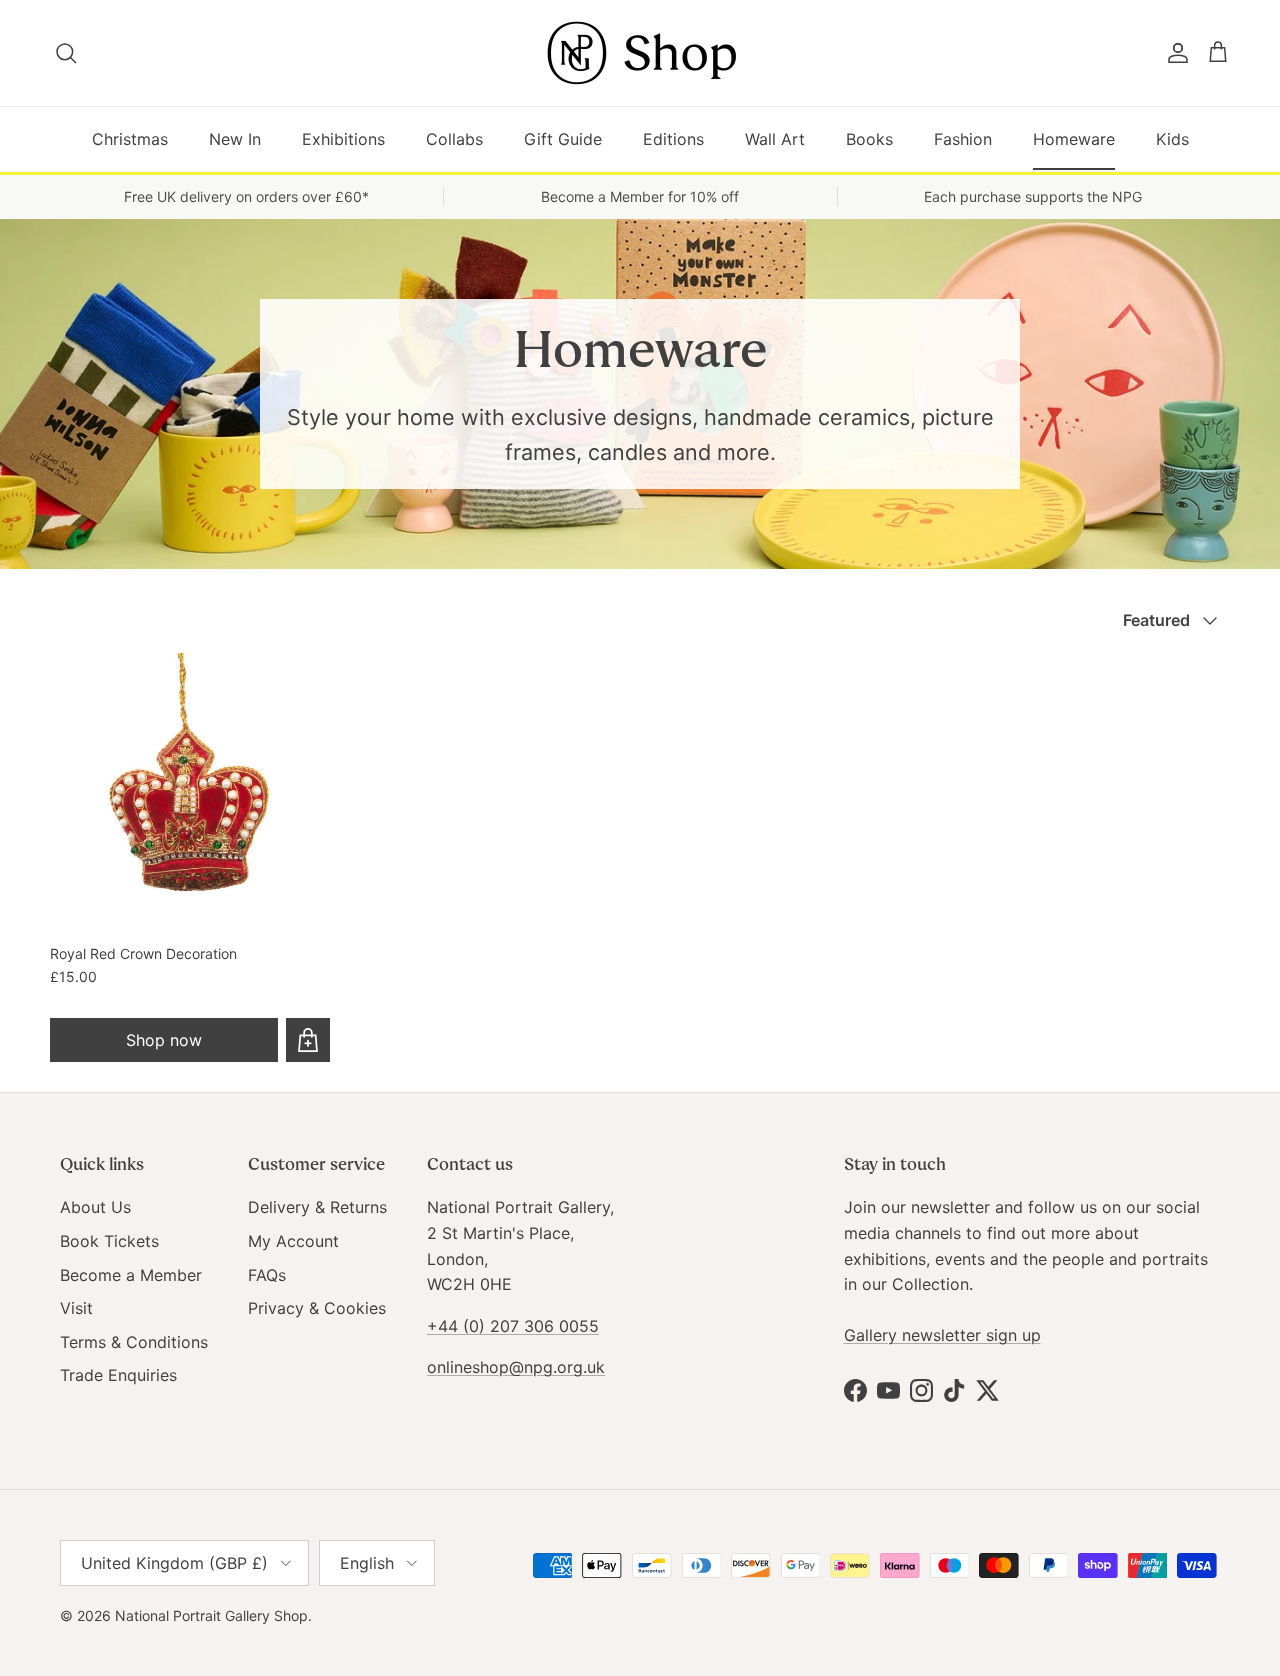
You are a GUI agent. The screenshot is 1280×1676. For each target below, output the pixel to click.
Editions (673, 139)
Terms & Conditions (134, 1342)
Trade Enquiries (118, 1375)
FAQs (267, 1275)
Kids (1172, 139)
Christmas (130, 139)
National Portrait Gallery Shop (211, 1615)
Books (869, 139)
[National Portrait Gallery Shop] (640, 53)
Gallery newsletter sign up (942, 1335)
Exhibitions (343, 139)
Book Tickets (109, 1241)
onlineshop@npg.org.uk (516, 1367)
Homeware (1074, 139)
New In (235, 139)
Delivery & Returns (317, 1207)
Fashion (963, 139)
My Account (293, 1241)
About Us (95, 1207)
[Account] (1174, 53)
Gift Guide (563, 139)
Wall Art (775, 139)
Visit (76, 1308)
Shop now (164, 1040)
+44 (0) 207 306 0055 (513, 1326)
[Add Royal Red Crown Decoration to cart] (308, 1040)
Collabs (454, 139)
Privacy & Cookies (317, 1308)
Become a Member (131, 1275)
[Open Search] (67, 53)
